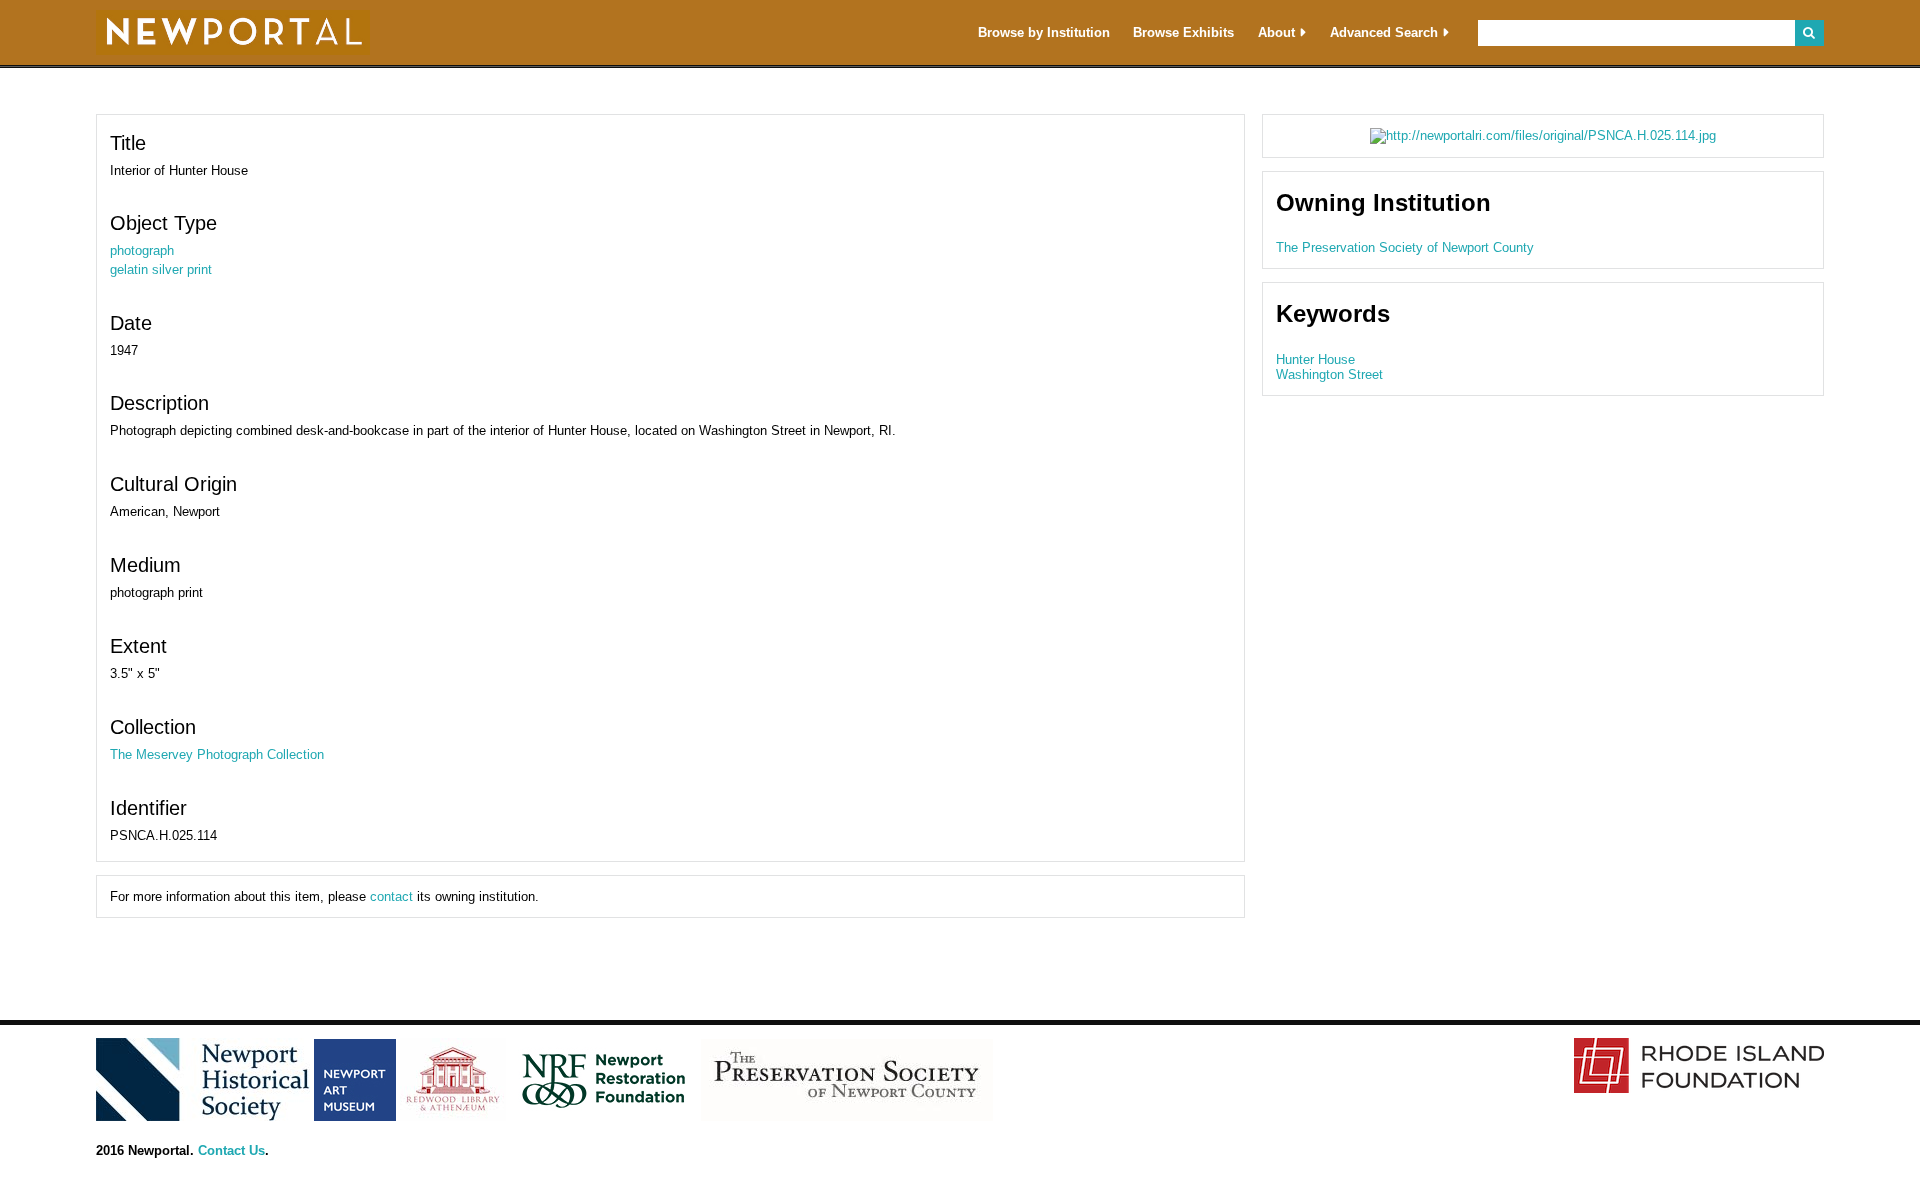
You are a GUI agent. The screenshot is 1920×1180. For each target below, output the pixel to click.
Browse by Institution (1044, 32)
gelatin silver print (161, 269)
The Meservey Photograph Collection (217, 754)
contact (391, 896)
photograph (142, 250)
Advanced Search (1384, 32)
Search (1809, 33)
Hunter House (1315, 359)
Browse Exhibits (1183, 32)
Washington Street (1329, 374)
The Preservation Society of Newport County (1405, 247)
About (1276, 32)
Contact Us (231, 1150)
